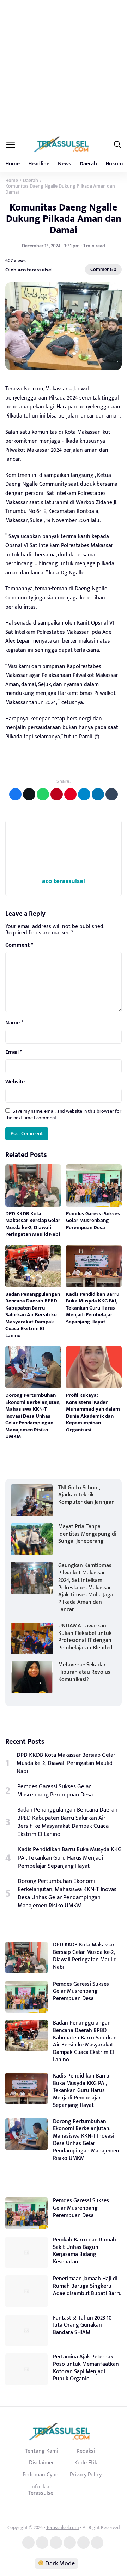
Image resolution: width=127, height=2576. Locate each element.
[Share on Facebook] (15, 794)
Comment (19, 945)
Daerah (88, 164)
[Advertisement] (64, 67)
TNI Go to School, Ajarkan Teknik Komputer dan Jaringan (86, 1495)
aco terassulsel (64, 881)
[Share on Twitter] (29, 794)
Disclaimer (41, 2463)
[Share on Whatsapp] (43, 794)
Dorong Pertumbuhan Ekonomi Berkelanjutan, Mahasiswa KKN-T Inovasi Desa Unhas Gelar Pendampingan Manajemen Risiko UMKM (33, 1416)
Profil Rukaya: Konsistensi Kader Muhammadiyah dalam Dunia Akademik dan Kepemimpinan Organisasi (93, 1413)
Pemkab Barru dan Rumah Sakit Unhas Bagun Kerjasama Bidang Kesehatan (84, 2251)
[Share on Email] (57, 794)
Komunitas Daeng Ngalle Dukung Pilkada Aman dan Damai (64, 219)
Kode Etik (86, 2463)
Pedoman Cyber (41, 2475)
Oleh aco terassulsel (29, 270)
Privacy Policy (86, 2475)
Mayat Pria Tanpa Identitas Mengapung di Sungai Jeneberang (87, 1534)
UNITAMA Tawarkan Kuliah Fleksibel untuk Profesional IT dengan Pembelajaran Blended (85, 1637)
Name (14, 1023)
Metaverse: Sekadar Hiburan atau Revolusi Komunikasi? (85, 1672)
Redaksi (86, 2451)
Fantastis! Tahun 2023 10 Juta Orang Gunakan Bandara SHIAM (82, 2325)
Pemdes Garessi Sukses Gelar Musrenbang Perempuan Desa (93, 1221)
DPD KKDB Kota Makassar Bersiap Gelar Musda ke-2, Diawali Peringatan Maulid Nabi (33, 1224)
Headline (39, 164)
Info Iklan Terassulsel (41, 2490)
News (65, 164)
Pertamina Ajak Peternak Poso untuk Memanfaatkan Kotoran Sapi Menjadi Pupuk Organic (86, 2368)
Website (15, 1082)
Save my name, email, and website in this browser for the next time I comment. (63, 1114)
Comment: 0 (103, 269)
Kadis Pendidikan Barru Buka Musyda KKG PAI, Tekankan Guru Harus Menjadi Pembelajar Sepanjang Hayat (93, 1308)
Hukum (114, 164)
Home (13, 164)
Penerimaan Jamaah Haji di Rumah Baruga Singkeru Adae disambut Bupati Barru (87, 2286)
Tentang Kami (42, 2451)
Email (14, 1052)
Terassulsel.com (63, 2527)
